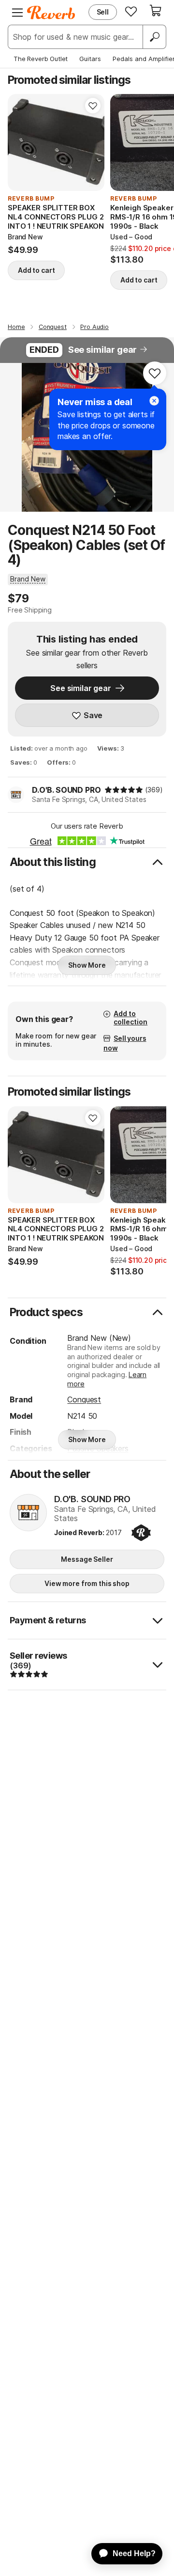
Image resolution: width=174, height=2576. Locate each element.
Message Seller (87, 1559)
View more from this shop (87, 1583)
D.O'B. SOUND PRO (66, 790)
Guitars (90, 59)
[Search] (154, 37)
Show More (87, 965)
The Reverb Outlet (41, 59)
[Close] (154, 401)
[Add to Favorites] (93, 106)
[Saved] (131, 11)
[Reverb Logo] (51, 13)
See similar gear (102, 350)
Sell (103, 12)
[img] (124, 790)
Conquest (84, 1399)
